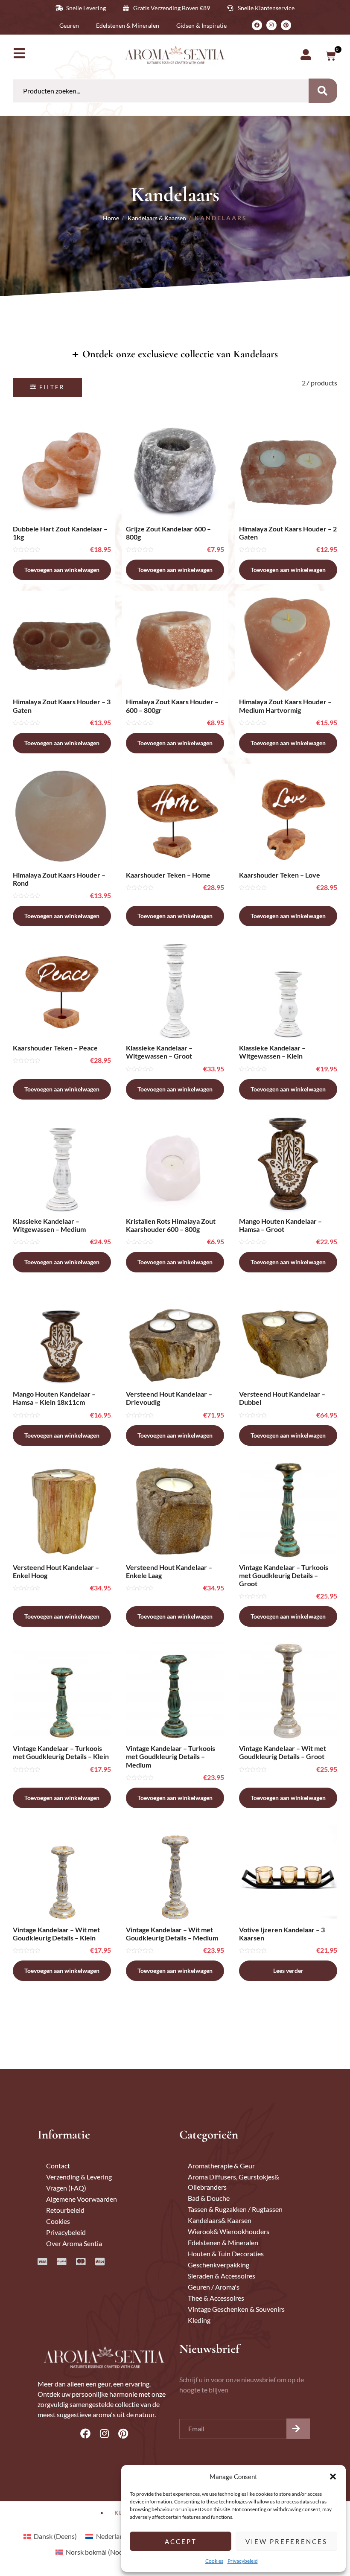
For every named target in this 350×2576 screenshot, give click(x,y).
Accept (181, 2541)
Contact (58, 2166)
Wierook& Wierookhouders (229, 2231)
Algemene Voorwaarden (82, 2199)
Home (111, 218)
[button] (333, 2477)
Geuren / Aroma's (214, 2287)
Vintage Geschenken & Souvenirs (236, 2309)
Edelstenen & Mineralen (223, 2242)
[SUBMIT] (298, 2429)
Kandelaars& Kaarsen (220, 2220)
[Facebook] (257, 25)
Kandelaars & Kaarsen (157, 218)
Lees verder (288, 1971)
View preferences (286, 2541)
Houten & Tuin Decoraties (226, 2254)
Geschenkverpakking (219, 2265)
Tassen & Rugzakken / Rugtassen (235, 2209)
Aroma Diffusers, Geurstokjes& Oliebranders (233, 2182)
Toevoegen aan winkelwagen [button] (62, 570)
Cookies (214, 2561)
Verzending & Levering (79, 2177)
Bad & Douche (209, 2198)
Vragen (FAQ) (66, 2188)
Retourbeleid (65, 2210)
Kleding (199, 2320)
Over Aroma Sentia (74, 2243)
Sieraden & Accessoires (222, 2276)
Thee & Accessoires (216, 2298)
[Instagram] (271, 25)
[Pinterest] (286, 25)
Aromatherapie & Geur (221, 2166)
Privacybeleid (243, 2561)
